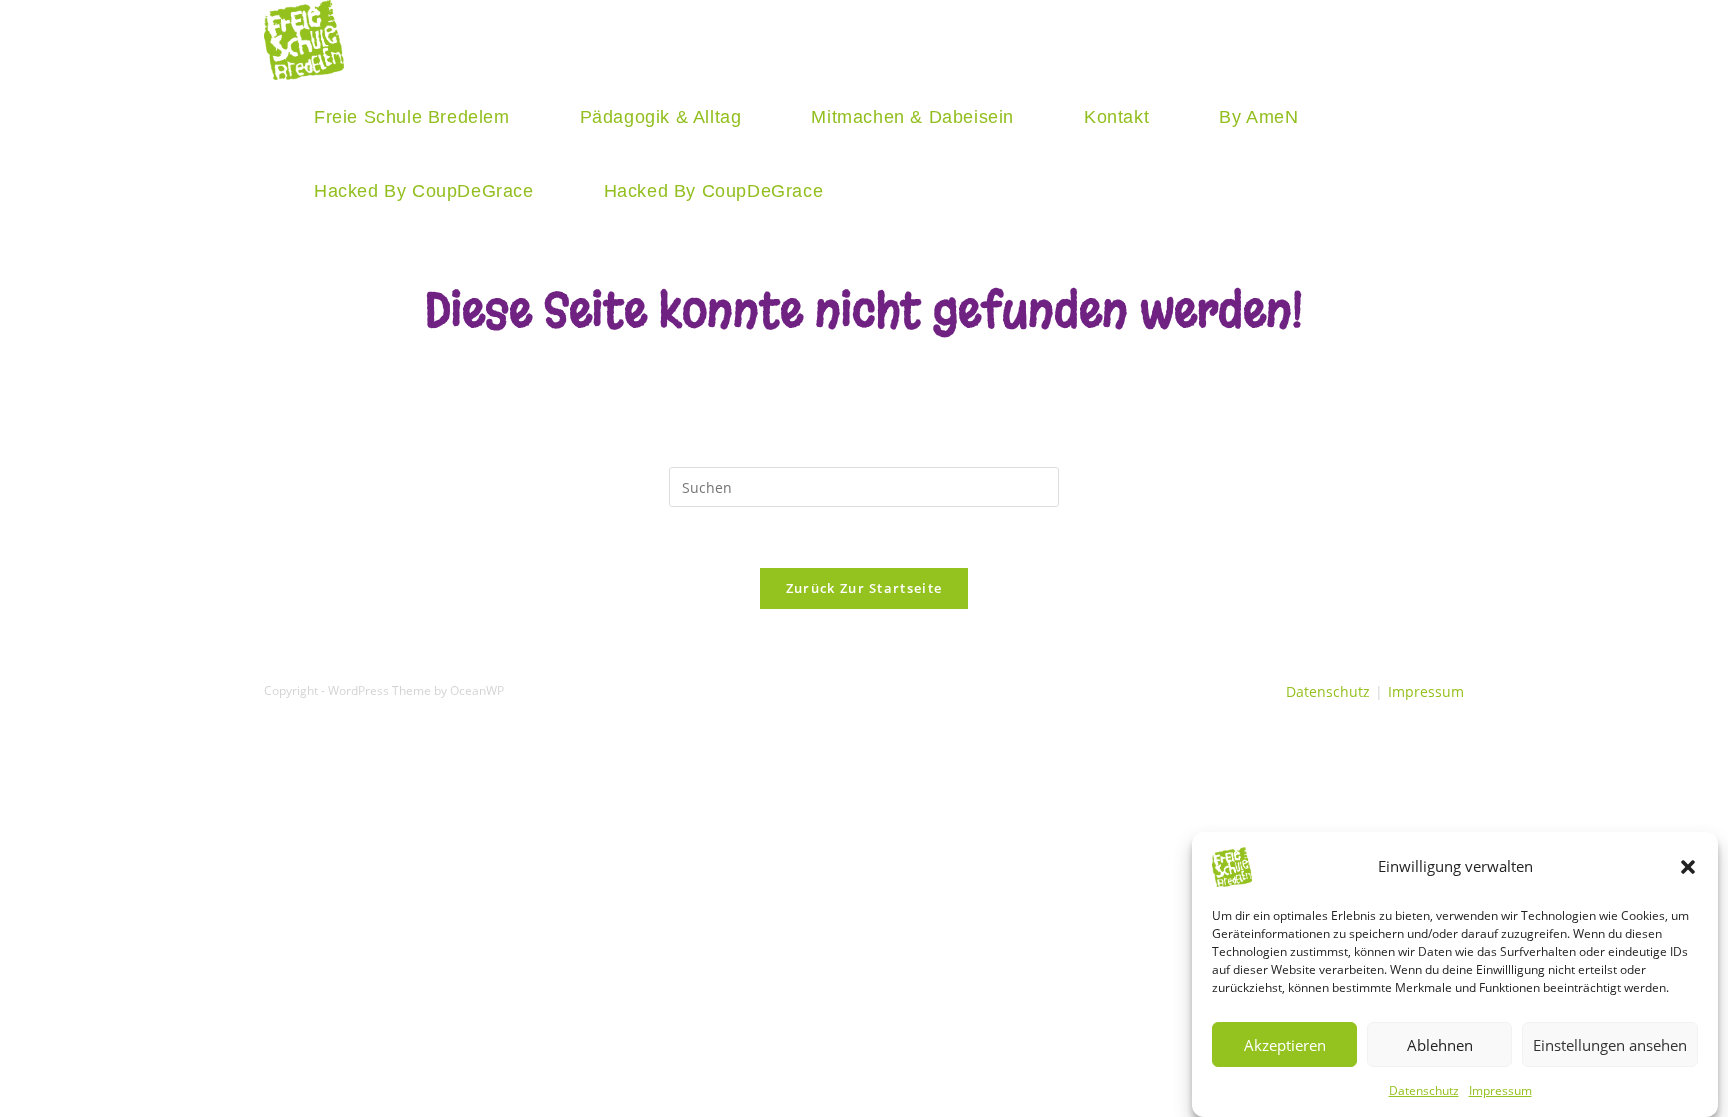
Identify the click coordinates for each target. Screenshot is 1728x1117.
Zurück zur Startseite (864, 588)
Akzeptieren (1285, 1044)
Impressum (1500, 1090)
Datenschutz (1424, 1090)
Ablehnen (1440, 1044)
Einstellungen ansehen (1610, 1044)
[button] (1688, 867)
